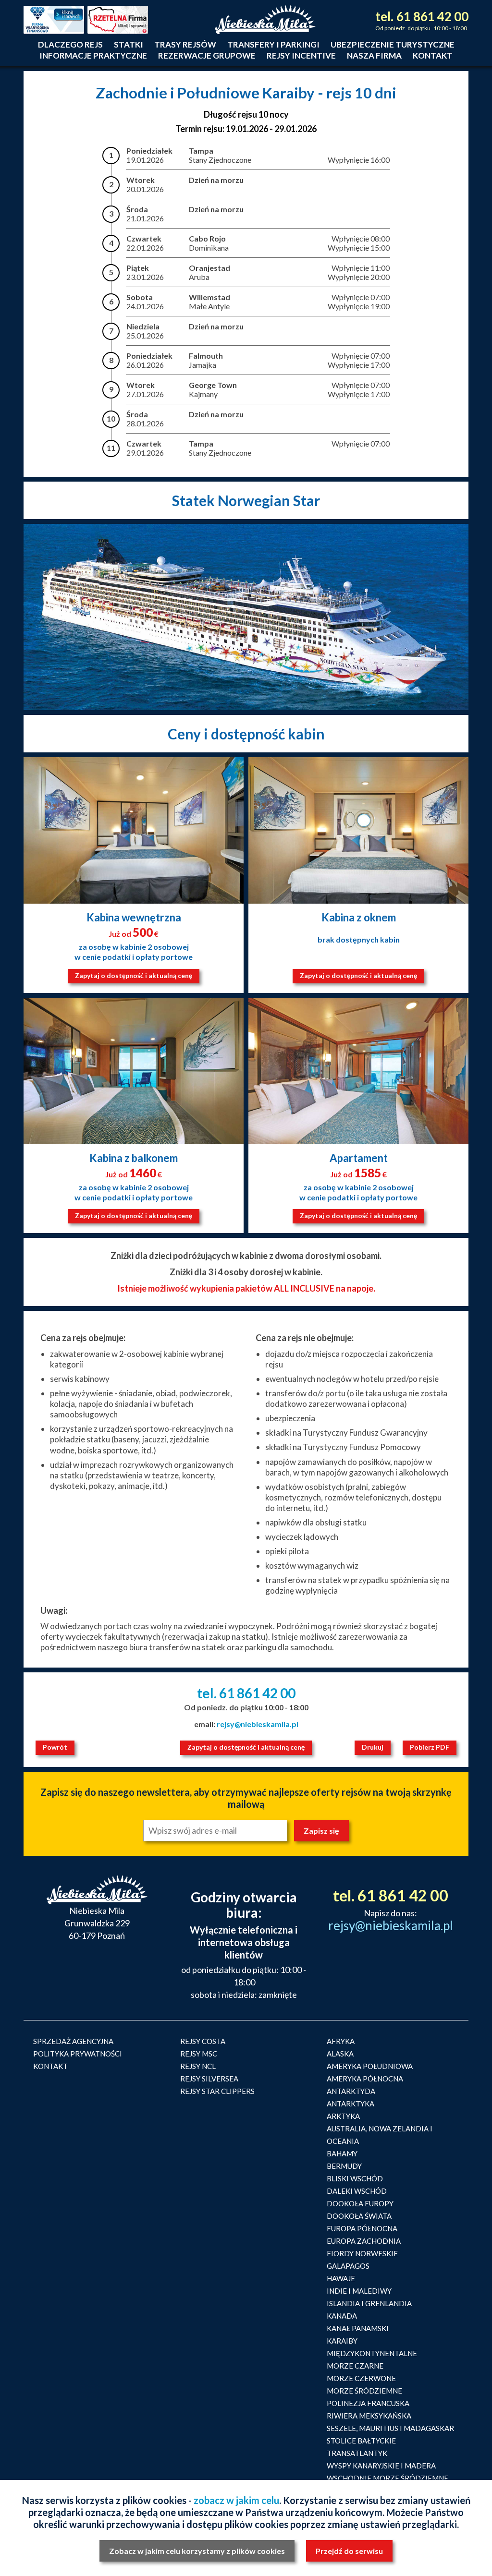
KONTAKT (50, 2066)
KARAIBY (342, 2341)
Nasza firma (374, 55)
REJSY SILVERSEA (209, 2079)
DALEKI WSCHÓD (357, 2191)
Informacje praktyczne (93, 55)
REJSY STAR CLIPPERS (217, 2091)
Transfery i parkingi (273, 44)
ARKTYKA (343, 2116)
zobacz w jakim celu (236, 2500)
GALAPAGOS (348, 2266)
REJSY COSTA (203, 2041)
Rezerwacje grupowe (207, 55)
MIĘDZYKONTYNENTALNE (372, 2353)
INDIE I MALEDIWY (359, 2291)
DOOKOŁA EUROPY (360, 2203)
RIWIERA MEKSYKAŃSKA (369, 2416)
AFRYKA (341, 2041)
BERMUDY (344, 2166)
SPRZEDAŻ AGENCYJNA (73, 2041)
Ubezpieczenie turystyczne (393, 44)
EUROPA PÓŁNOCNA (362, 2228)
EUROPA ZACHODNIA (364, 2241)
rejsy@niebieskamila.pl (258, 1724)
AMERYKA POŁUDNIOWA (370, 2066)
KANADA (342, 2316)
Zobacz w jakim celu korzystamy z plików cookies (197, 2551)
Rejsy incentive (301, 55)
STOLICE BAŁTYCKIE (361, 2441)
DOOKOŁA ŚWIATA (359, 2216)
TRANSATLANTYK (357, 2453)
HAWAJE (341, 2278)
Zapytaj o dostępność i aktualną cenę (134, 975)
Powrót (55, 1747)
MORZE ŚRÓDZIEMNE (364, 2391)
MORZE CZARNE (355, 2366)
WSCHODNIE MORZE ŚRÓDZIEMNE (387, 2478)
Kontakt (433, 55)
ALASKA (340, 2054)
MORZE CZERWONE (361, 2378)
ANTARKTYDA (351, 2091)
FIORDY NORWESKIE (362, 2253)
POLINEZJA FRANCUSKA (368, 2403)
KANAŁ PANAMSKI (358, 2328)
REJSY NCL (198, 2066)
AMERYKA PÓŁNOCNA (365, 2079)
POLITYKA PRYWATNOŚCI (78, 2054)
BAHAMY (342, 2153)
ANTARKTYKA (351, 2104)
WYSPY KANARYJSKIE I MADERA (381, 2466)
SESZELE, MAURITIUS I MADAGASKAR (390, 2428)
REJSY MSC (199, 2054)
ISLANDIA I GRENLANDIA (369, 2303)
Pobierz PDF (430, 1747)
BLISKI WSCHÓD (355, 2178)
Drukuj (373, 1747)
